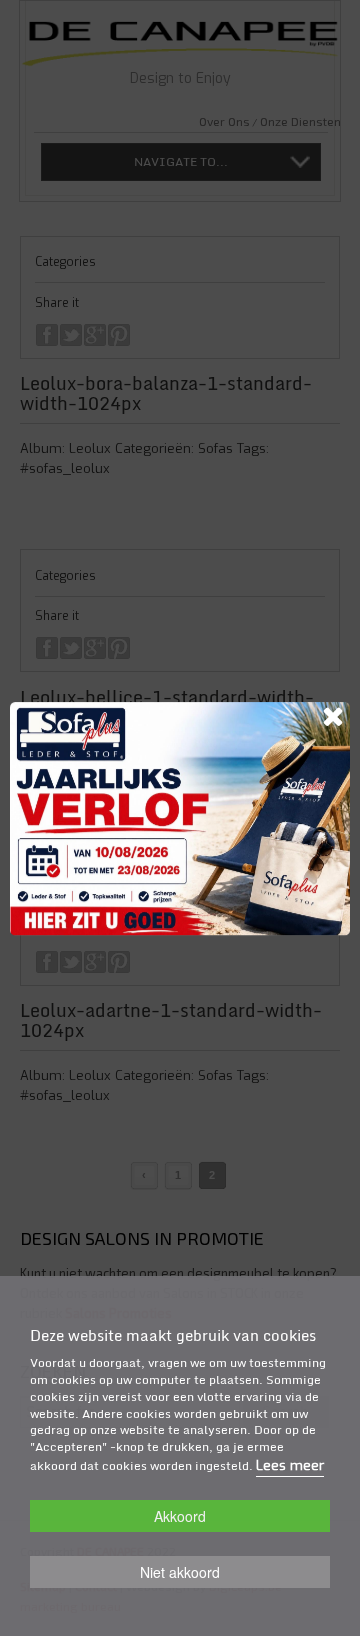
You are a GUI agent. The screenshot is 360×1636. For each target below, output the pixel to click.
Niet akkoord (180, 1572)
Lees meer (290, 1465)
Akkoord (180, 1516)
